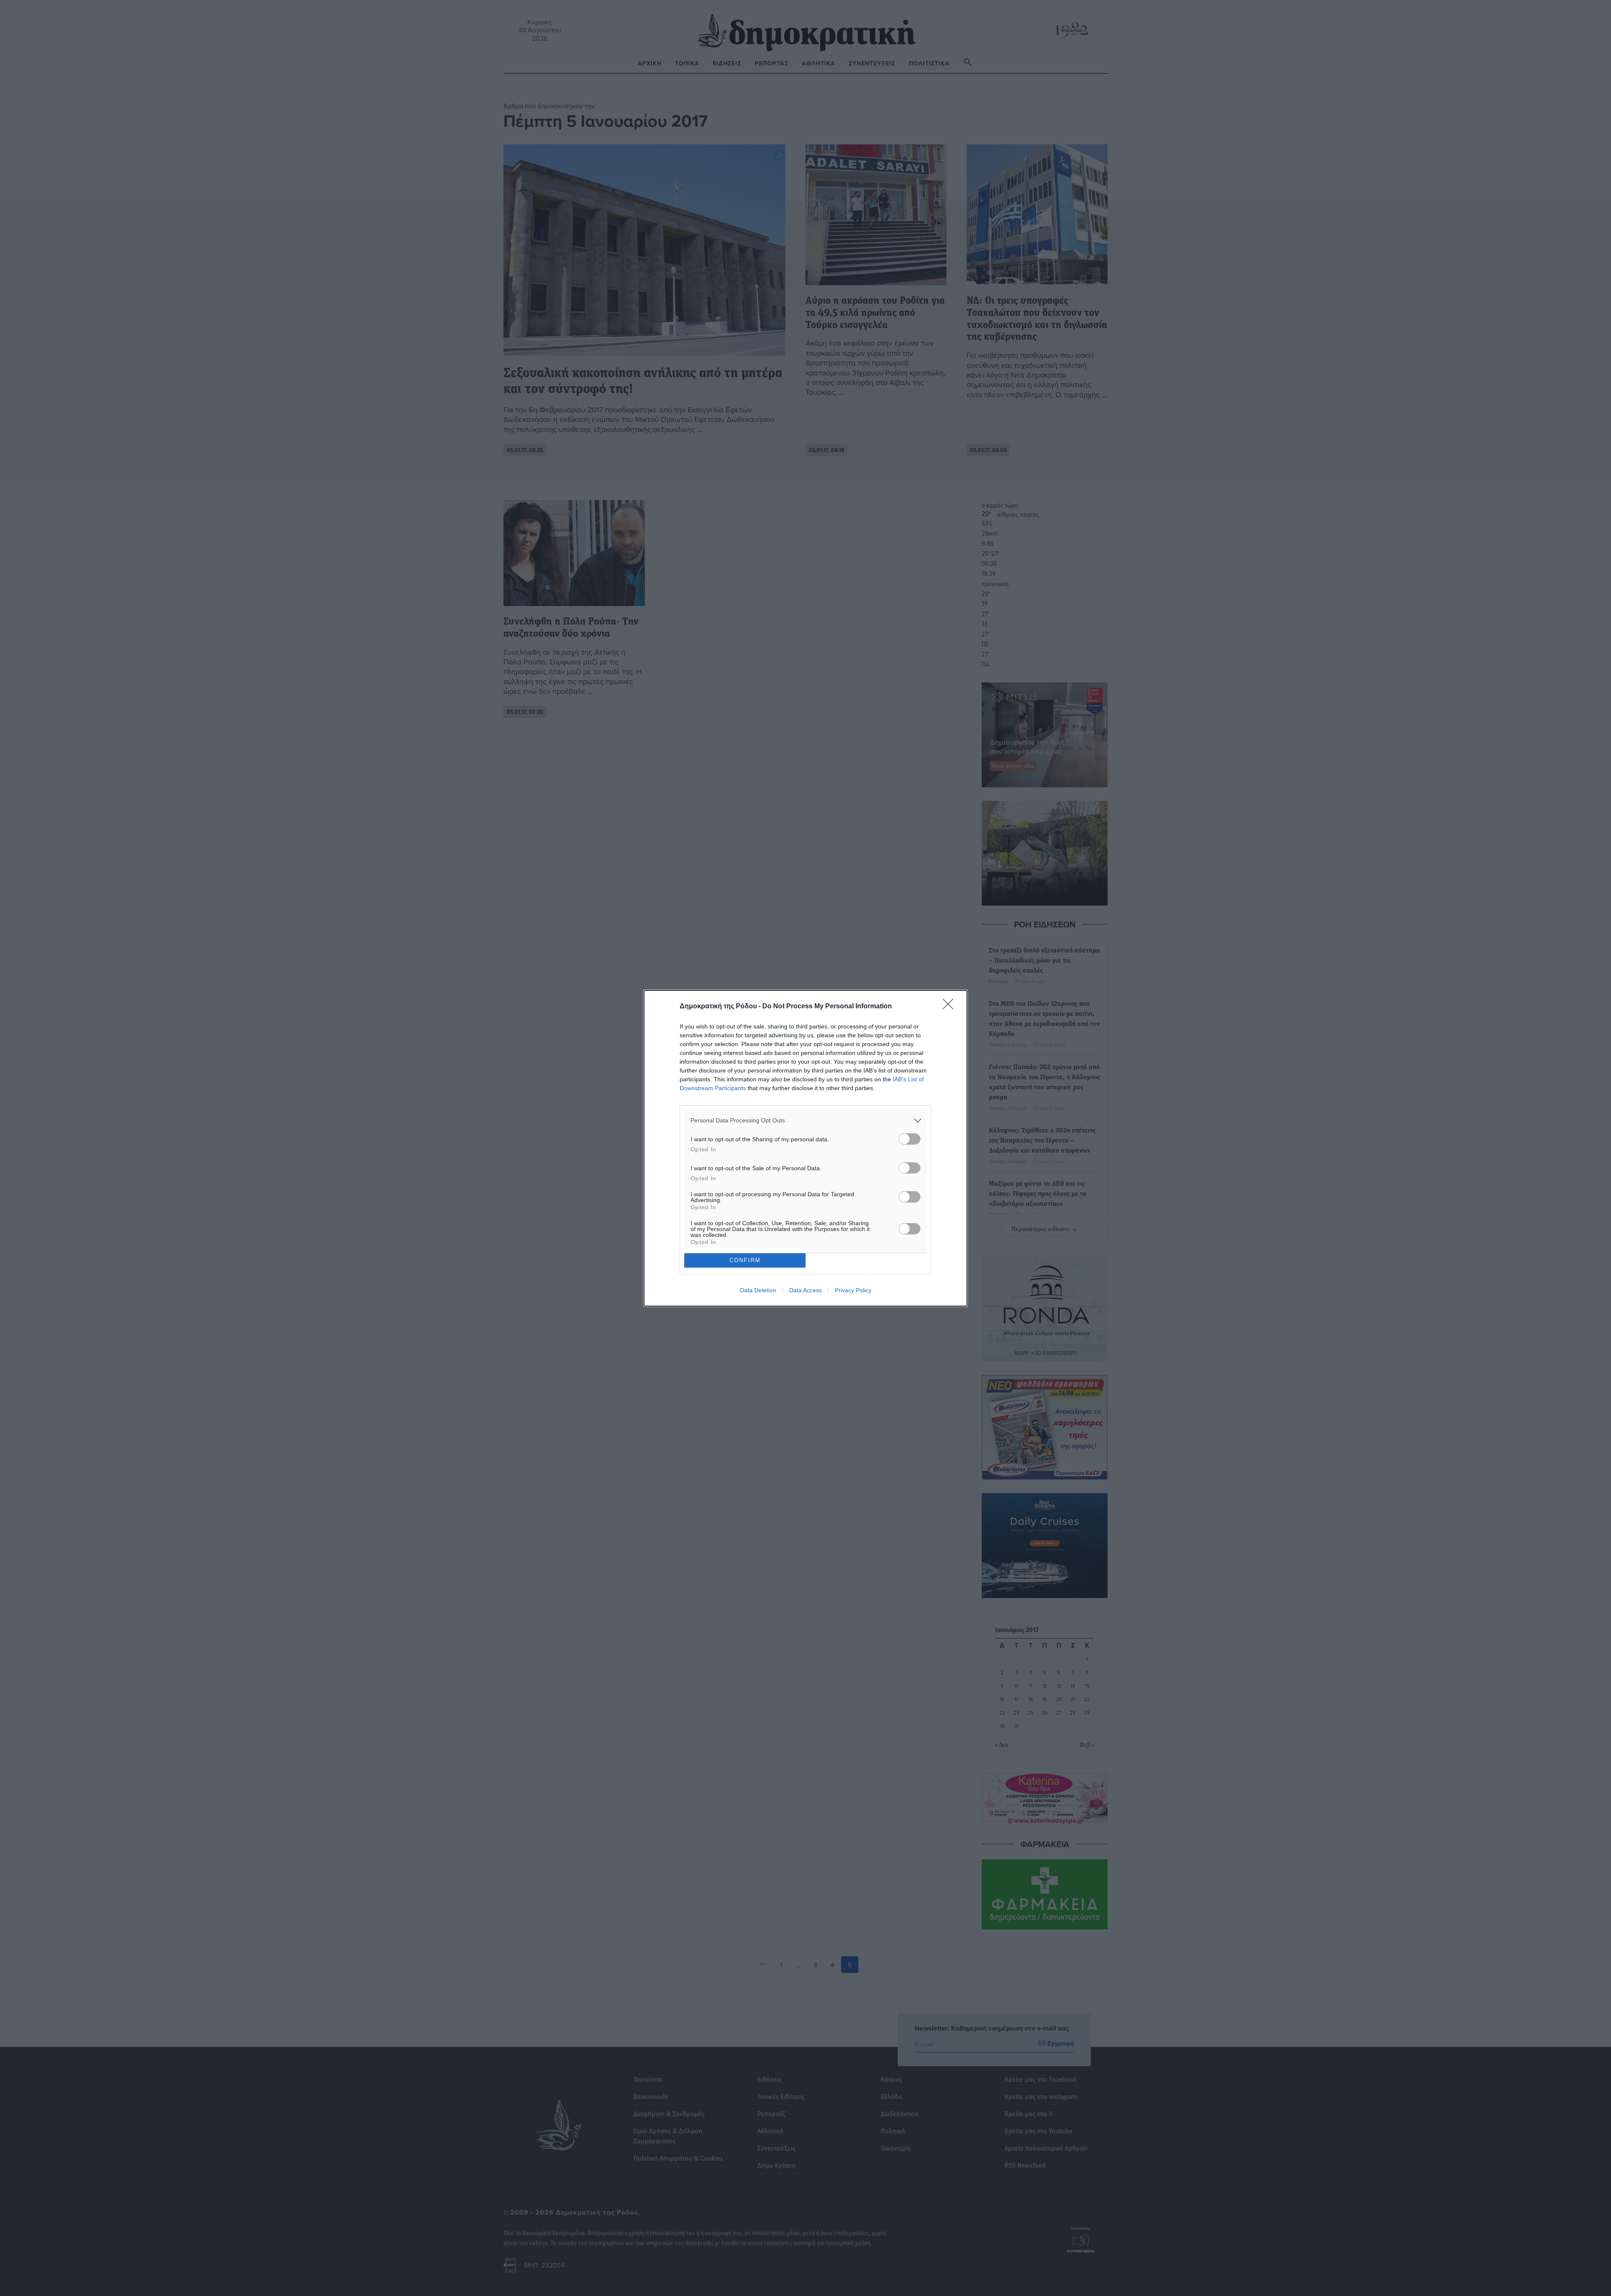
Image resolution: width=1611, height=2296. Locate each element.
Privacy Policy (853, 1290)
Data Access (805, 1290)
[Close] (951, 1007)
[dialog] (805, 1148)
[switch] (910, 1139)
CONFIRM (745, 1260)
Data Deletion (758, 1290)
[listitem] (805, 1121)
